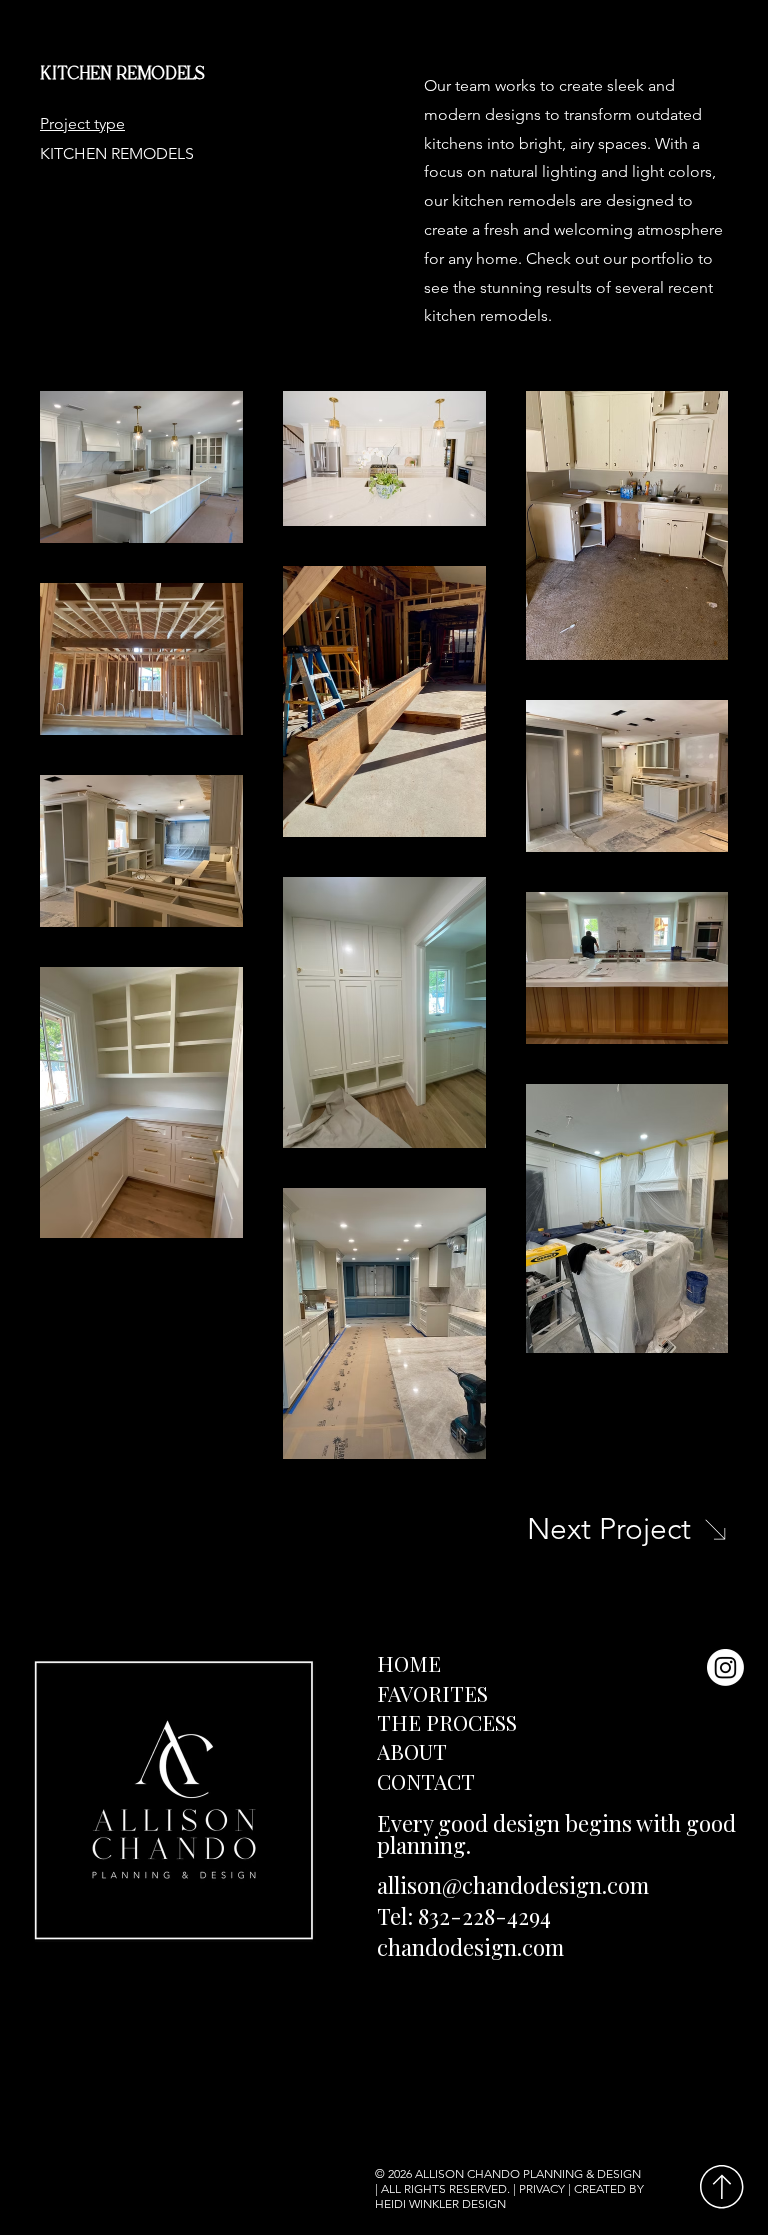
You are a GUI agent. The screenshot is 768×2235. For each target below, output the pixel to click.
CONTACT (426, 1781)
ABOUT (412, 1751)
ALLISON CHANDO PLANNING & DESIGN (528, 2173)
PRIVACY (542, 2188)
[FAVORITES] (719, 1693)
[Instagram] (725, 1667)
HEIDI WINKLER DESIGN (442, 2203)
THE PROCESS (447, 1722)
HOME (409, 1663)
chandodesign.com (470, 1947)
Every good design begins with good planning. (556, 1834)
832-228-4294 (484, 1916)
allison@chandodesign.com (513, 1885)
